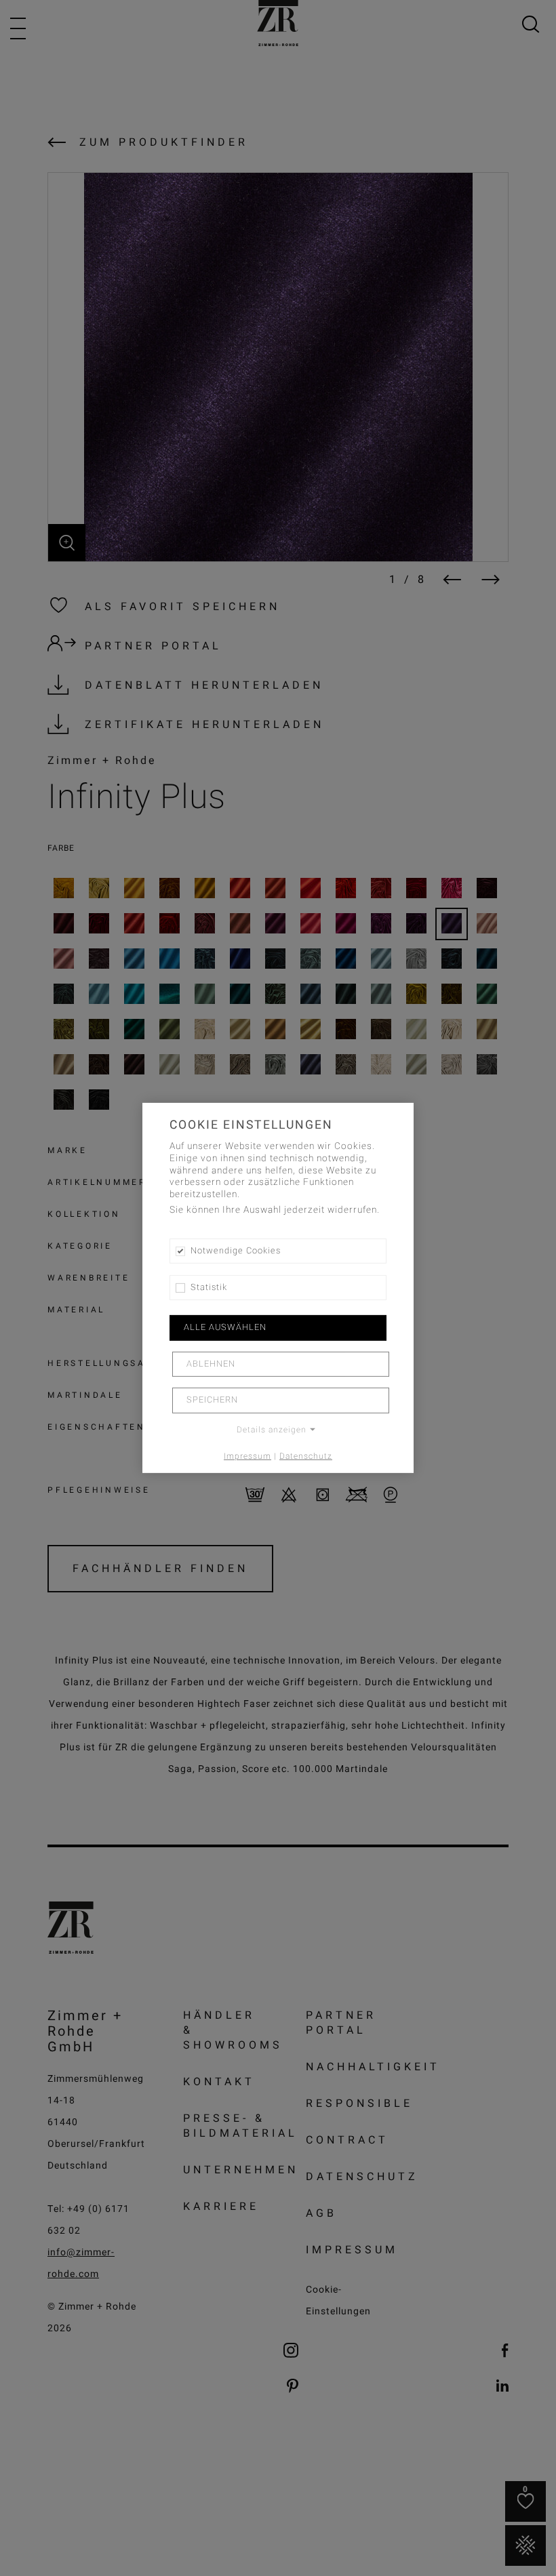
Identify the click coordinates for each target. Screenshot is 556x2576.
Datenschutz (306, 1455)
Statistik (209, 1287)
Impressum (247, 1455)
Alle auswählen (225, 1327)
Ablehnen (211, 1364)
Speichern (212, 1400)
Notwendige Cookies (236, 1251)
